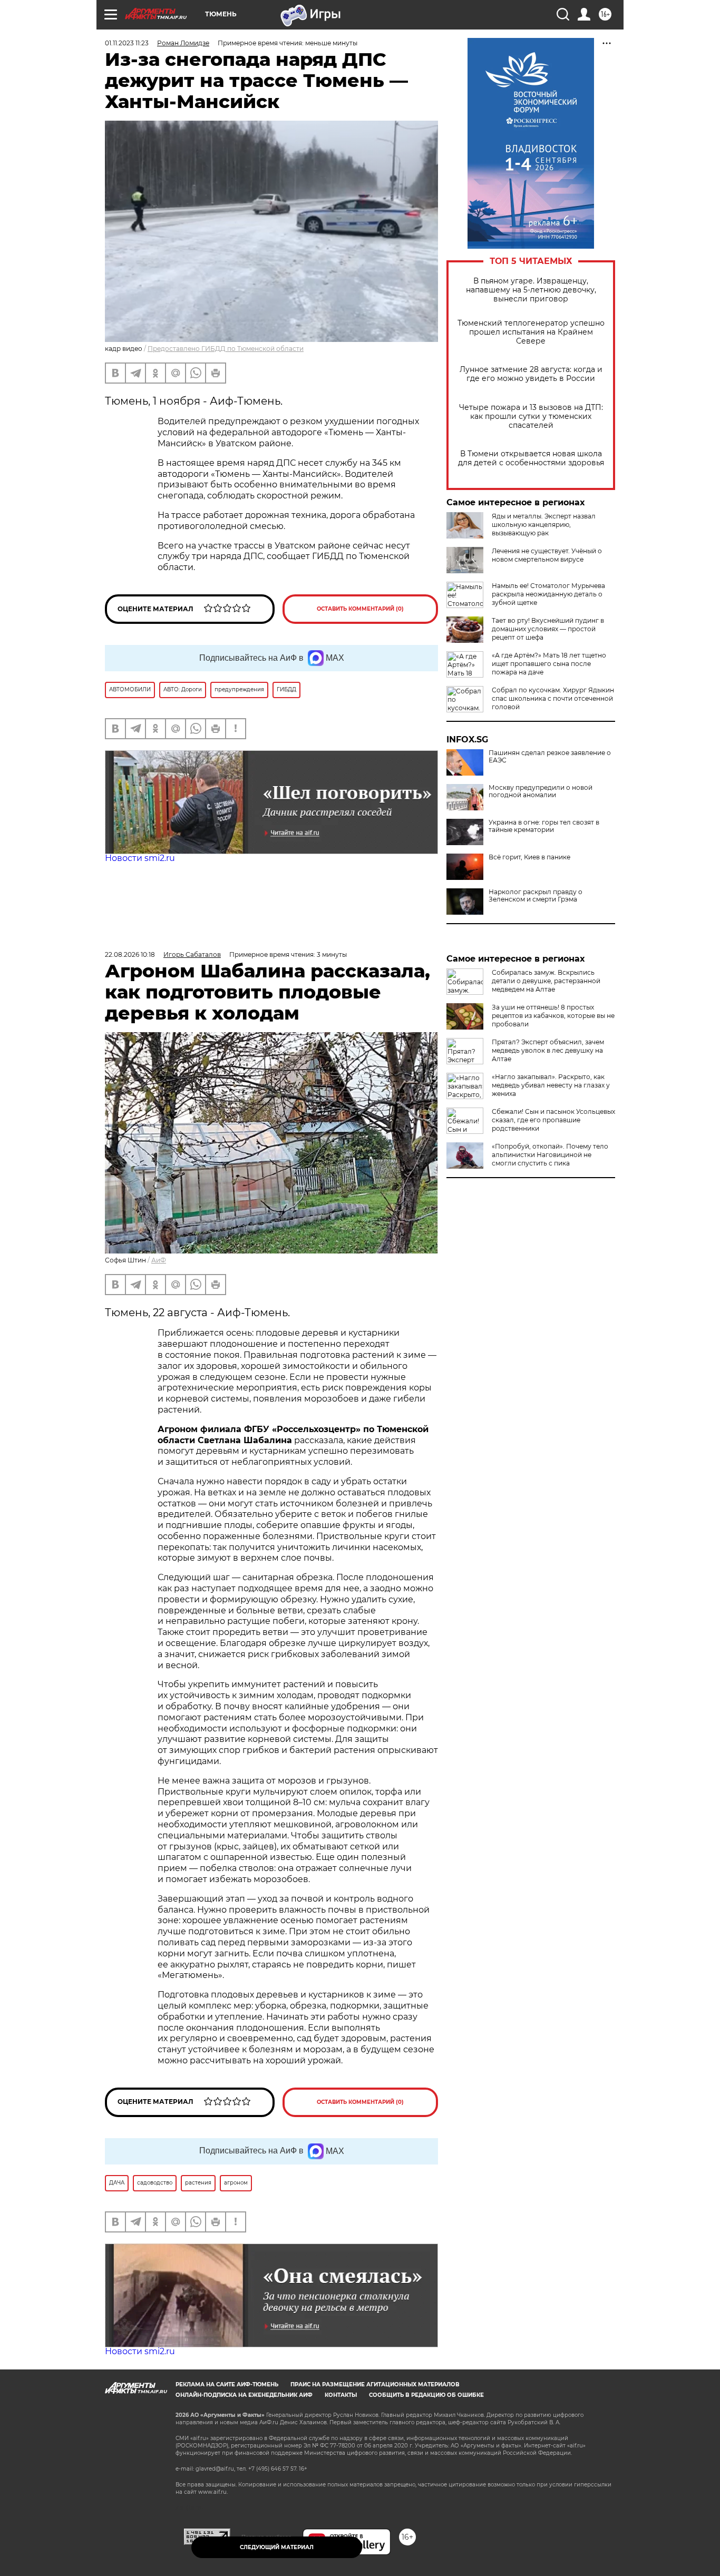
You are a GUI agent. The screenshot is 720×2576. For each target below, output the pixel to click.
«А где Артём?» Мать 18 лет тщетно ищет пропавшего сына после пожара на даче (549, 664)
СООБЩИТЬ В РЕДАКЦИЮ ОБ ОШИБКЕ (426, 2395)
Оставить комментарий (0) (360, 609)
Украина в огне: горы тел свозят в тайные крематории (544, 826)
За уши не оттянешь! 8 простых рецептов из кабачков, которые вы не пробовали (553, 1016)
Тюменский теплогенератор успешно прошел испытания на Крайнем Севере (531, 332)
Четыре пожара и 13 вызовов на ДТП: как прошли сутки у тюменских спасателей (531, 417)
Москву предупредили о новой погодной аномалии (541, 791)
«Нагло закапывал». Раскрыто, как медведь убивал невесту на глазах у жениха (551, 1085)
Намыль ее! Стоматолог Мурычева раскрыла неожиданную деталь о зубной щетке (548, 594)
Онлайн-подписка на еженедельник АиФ (244, 2395)
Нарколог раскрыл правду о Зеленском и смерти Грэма (536, 896)
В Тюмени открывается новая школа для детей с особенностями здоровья (531, 458)
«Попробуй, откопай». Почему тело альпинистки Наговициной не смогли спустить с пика (550, 1155)
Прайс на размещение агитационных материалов (375, 2384)
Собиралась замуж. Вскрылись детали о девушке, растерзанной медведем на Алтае (546, 981)
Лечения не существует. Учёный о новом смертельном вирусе (547, 555)
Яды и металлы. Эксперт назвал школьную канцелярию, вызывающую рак (544, 525)
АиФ (159, 1260)
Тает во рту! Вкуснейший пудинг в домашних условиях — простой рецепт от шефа (548, 629)
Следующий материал (277, 2547)
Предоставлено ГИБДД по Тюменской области (226, 349)
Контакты (341, 2395)
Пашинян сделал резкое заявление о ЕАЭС (550, 757)
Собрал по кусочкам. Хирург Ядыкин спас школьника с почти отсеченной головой (553, 698)
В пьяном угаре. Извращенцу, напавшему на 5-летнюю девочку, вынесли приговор (531, 290)
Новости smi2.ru (140, 858)
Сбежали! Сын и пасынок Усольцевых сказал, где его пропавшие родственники (553, 1120)
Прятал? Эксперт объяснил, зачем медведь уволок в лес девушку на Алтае (548, 1050)
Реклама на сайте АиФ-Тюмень (227, 2384)
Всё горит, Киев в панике (529, 857)
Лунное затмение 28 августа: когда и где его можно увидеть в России (531, 374)
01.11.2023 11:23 (127, 43)
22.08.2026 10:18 (130, 954)
